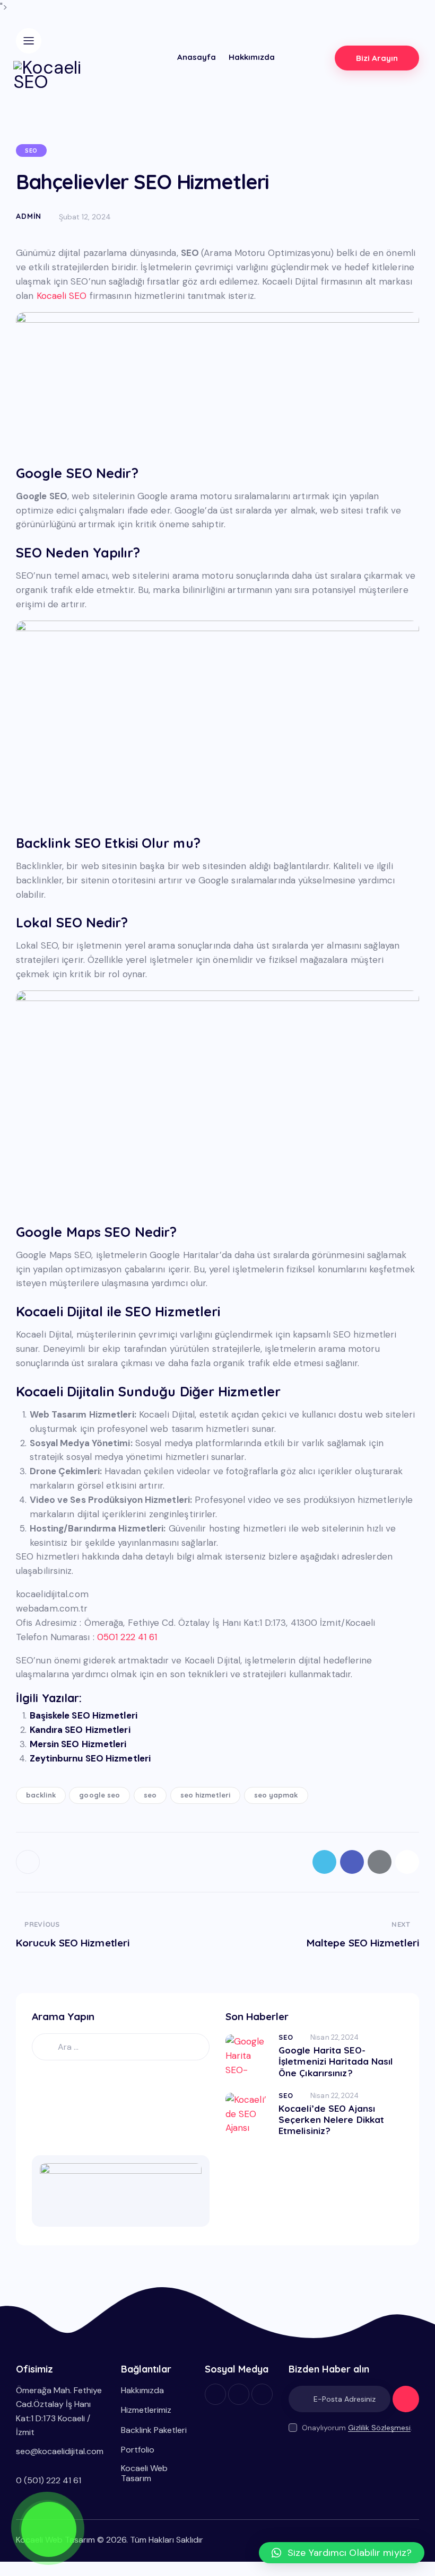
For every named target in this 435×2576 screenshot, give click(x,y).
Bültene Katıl (406, 2404)
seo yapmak (276, 1795)
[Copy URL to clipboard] (407, 1862)
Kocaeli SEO (62, 296)
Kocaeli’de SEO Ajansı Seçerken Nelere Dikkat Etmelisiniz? (331, 2120)
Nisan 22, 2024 (334, 2037)
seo (150, 1795)
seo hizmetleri (205, 1795)
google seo (99, 1795)
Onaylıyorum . (357, 2428)
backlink (41, 1795)
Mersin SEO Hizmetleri (78, 1744)
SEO (31, 151)
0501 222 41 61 (127, 1637)
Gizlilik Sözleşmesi (379, 2428)
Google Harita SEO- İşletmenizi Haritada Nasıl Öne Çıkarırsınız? (336, 2061)
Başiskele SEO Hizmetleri (84, 1715)
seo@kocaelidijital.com (60, 2451)
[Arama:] (121, 2047)
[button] (342, 2553)
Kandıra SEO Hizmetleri (80, 1730)
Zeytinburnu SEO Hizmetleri (90, 1758)
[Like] (29, 1862)
